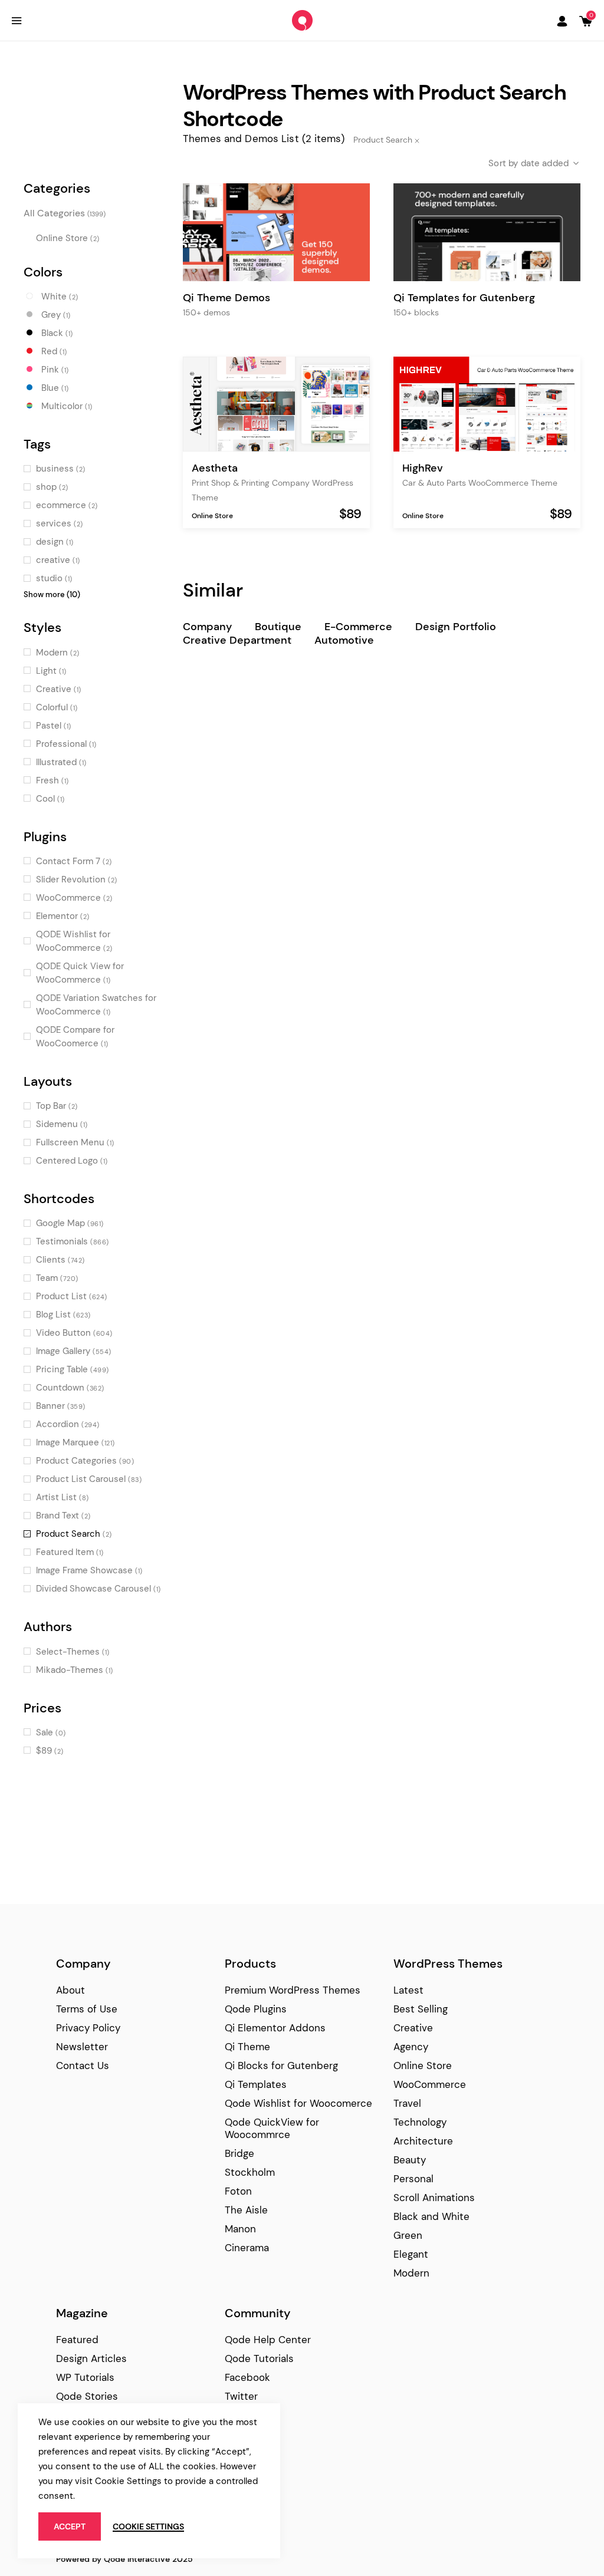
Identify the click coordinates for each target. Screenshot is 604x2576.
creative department (237, 640)
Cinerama (247, 2248)
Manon (240, 2229)
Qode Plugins (256, 2009)
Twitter (241, 2396)
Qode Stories (87, 2396)
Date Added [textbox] (545, 163)
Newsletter (82, 2047)
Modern (411, 2273)
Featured (77, 2340)
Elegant (411, 2254)
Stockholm (250, 2172)
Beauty (410, 2160)
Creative (413, 2028)
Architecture (423, 2141)
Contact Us (83, 2066)
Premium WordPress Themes (293, 1990)
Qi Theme (247, 2047)
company (207, 627)
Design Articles (91, 2358)
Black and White (431, 2216)
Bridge (239, 2153)
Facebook (247, 2377)
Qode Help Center (268, 2340)
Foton (238, 2191)
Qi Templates (256, 2084)
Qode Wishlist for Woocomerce (298, 2103)
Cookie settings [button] (148, 2526)
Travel (407, 2103)
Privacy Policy (88, 2028)
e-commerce (358, 627)
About (70, 1990)
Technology (420, 2122)
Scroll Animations (434, 2198)
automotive (344, 640)
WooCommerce (430, 2084)
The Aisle (246, 2210)
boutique (278, 627)
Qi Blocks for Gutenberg (281, 2066)
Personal (413, 2179)
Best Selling (421, 2009)
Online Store (212, 516)
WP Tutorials (85, 2377)
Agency (411, 2047)
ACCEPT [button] (70, 2526)
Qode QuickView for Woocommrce (272, 2128)
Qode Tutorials (259, 2358)
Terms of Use (87, 2009)
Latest (408, 1990)
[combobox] (524, 163)
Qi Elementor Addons (275, 2028)
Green (408, 2235)
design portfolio (456, 627)
